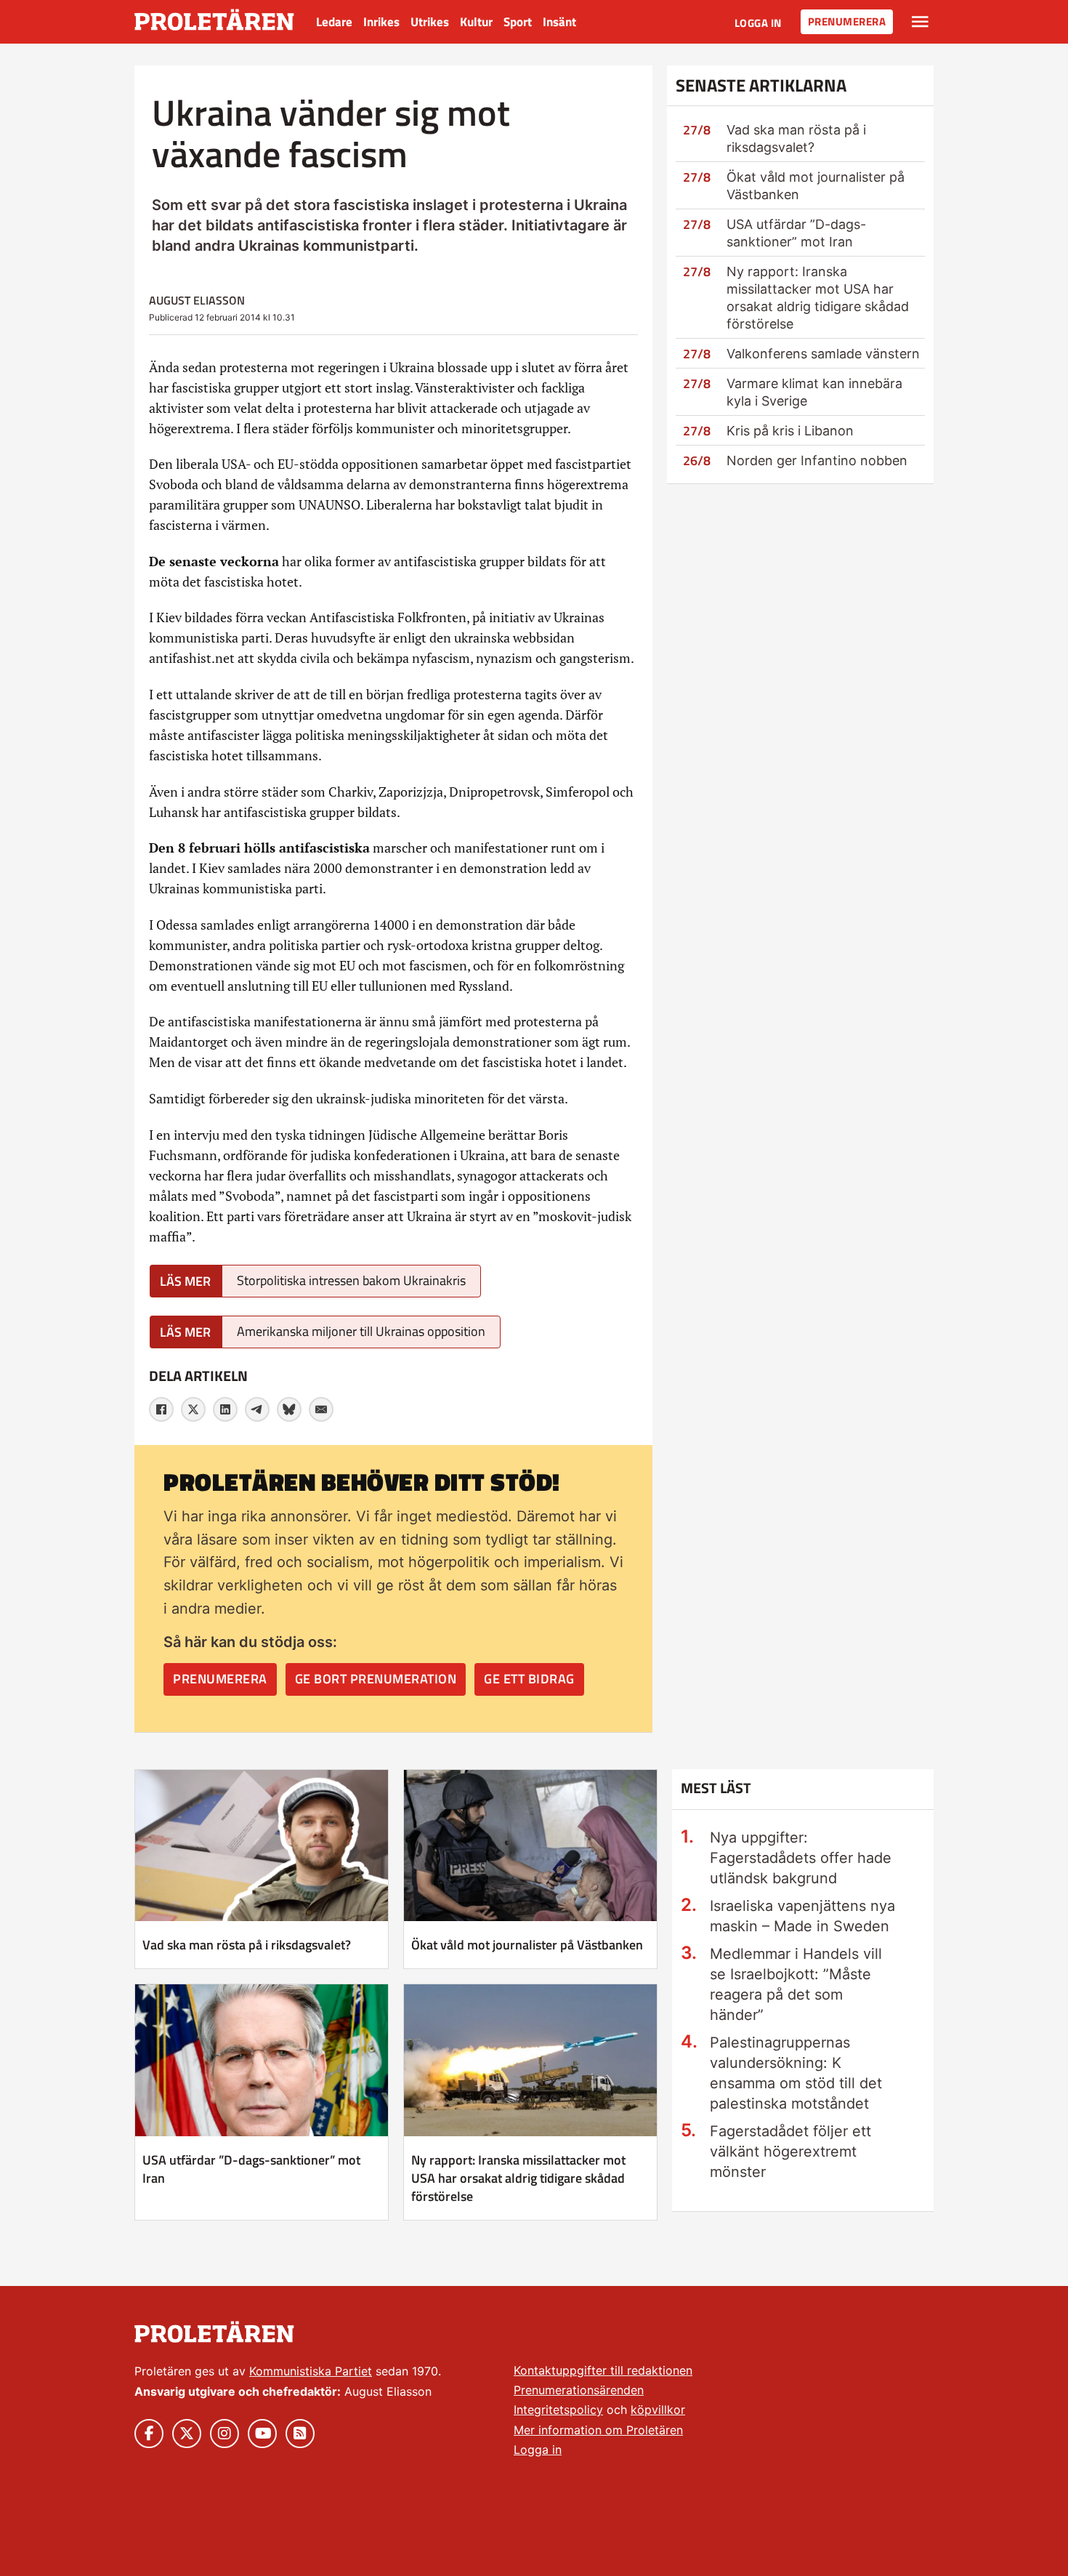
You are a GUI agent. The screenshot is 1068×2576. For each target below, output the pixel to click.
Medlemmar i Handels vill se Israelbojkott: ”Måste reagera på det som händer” (796, 1984)
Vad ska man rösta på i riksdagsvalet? (247, 1945)
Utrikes (430, 22)
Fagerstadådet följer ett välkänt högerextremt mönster (790, 2152)
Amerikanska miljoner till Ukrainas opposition (361, 1331)
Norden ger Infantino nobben (817, 460)
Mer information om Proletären (598, 2430)
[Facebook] (161, 1409)
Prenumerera (847, 21)
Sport (518, 22)
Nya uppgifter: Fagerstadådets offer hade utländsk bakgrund (801, 1858)
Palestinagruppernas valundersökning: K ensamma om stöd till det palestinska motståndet (796, 2073)
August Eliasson (197, 300)
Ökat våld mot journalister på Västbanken (527, 1945)
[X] (193, 1409)
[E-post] (321, 1409)
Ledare (334, 22)
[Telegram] (257, 1409)
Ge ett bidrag (529, 1679)
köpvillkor (658, 2410)
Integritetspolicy (558, 2410)
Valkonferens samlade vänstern (823, 354)
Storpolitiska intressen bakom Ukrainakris (351, 1280)
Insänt (559, 22)
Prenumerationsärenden (579, 2390)
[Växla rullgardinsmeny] (920, 22)
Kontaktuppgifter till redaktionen (603, 2370)
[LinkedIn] (225, 1409)
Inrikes (381, 22)
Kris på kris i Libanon (790, 431)
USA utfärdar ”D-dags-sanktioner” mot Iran (251, 2169)
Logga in (758, 23)
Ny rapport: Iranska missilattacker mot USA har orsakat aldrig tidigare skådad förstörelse (518, 2178)
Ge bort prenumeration (376, 1679)
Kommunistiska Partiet (311, 2371)
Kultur (476, 22)
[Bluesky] (289, 1409)
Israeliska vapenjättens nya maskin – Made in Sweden (802, 1916)
